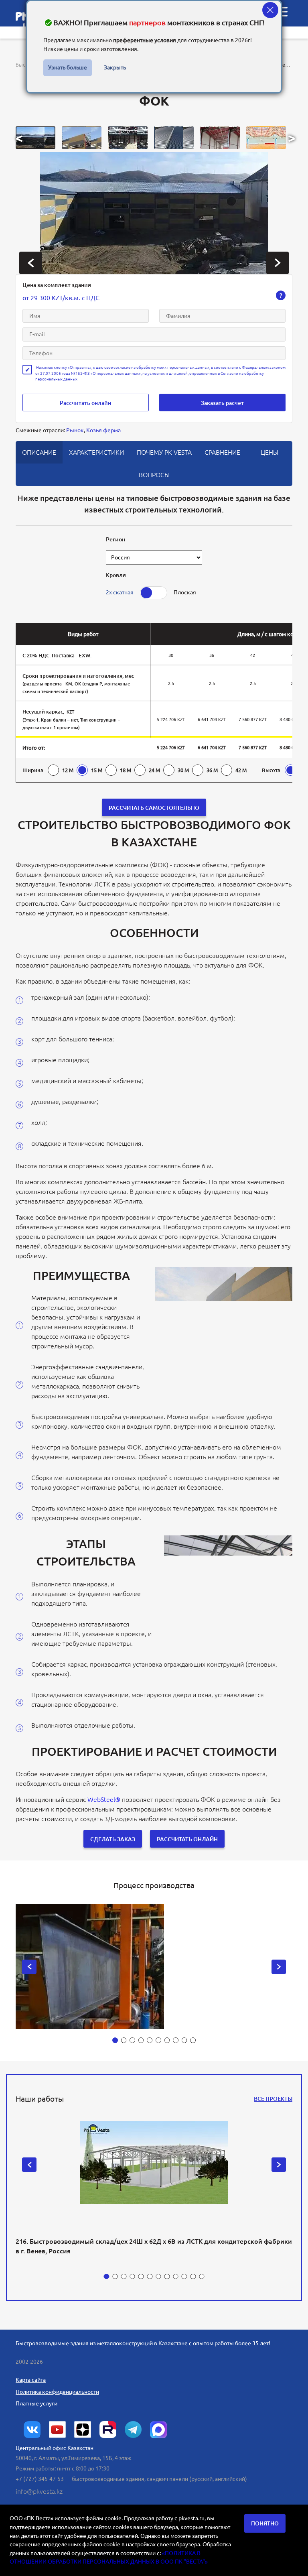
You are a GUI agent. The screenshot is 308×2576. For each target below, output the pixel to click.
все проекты (273, 2099)
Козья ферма (103, 430)
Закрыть (115, 67)
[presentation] (30, 263)
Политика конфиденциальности (57, 2392)
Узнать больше (68, 67)
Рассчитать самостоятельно (154, 808)
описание (39, 452)
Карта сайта (31, 2380)
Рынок (75, 430)
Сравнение (222, 452)
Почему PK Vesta (164, 452)
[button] (35, 138)
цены (269, 452)
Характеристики (96, 452)
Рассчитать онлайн (85, 403)
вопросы (154, 475)
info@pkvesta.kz (39, 2491)
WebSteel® (104, 1799)
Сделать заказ (113, 1839)
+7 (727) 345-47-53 (40, 2479)
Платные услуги (36, 2403)
